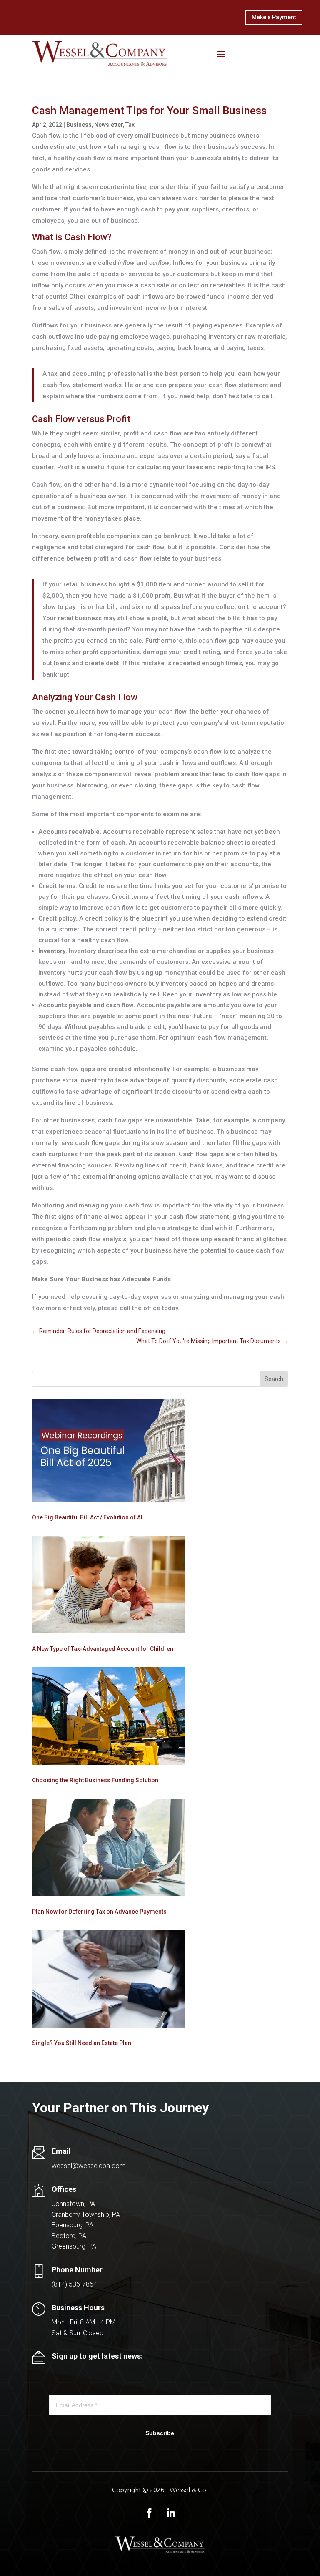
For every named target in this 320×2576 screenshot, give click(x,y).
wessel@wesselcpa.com (89, 2166)
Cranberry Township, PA (86, 2215)
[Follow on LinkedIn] (171, 2513)
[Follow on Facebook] (149, 2513)
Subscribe (160, 2433)
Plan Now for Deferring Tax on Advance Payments (99, 1912)
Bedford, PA (69, 2236)
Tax (130, 125)
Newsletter (109, 125)
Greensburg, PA (74, 2246)
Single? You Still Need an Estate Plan (82, 2043)
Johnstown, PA (73, 2204)
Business (79, 125)
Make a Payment (274, 17)
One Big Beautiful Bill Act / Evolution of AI (87, 1517)
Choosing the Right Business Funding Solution (95, 1780)
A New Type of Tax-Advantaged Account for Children (103, 1649)
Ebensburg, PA (72, 2225)
